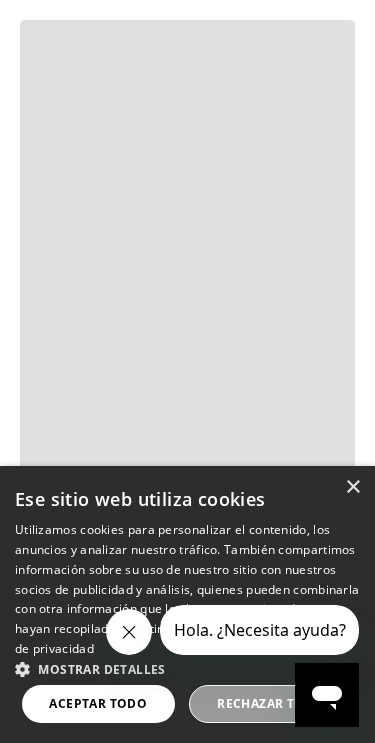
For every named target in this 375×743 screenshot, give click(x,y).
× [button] (352, 487)
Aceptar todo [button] (98, 703)
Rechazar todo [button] (270, 703)
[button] (187, 668)
